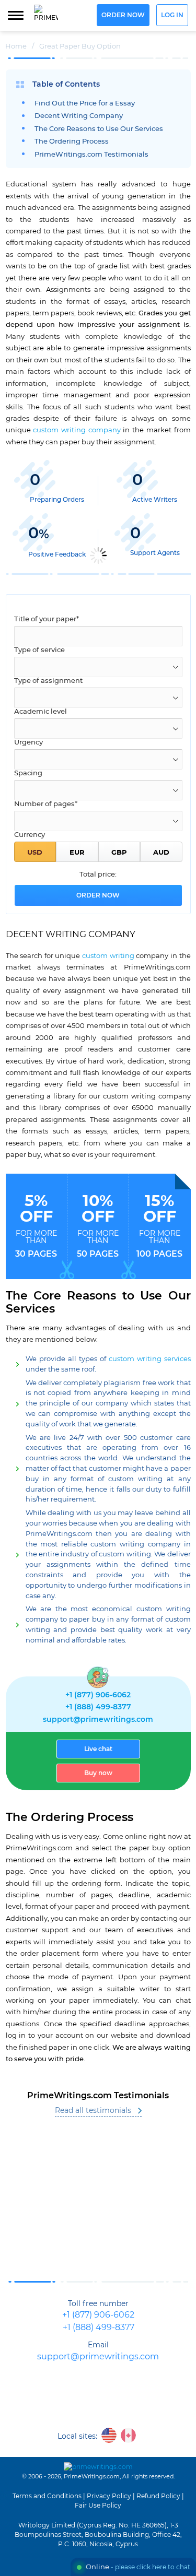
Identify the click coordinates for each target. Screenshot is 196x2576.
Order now (123, 15)
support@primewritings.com (98, 1720)
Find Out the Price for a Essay (85, 104)
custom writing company (77, 430)
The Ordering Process (72, 142)
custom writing (108, 956)
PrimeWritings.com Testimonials (91, 155)
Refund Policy (158, 2496)
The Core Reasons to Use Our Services (99, 129)
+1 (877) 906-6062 (98, 1695)
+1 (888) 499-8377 (98, 1707)
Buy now (98, 1773)
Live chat (98, 1749)
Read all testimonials (93, 2111)
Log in (172, 15)
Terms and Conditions (47, 2496)
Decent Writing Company (79, 116)
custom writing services (150, 1359)
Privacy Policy (109, 2496)
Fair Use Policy (98, 2506)
